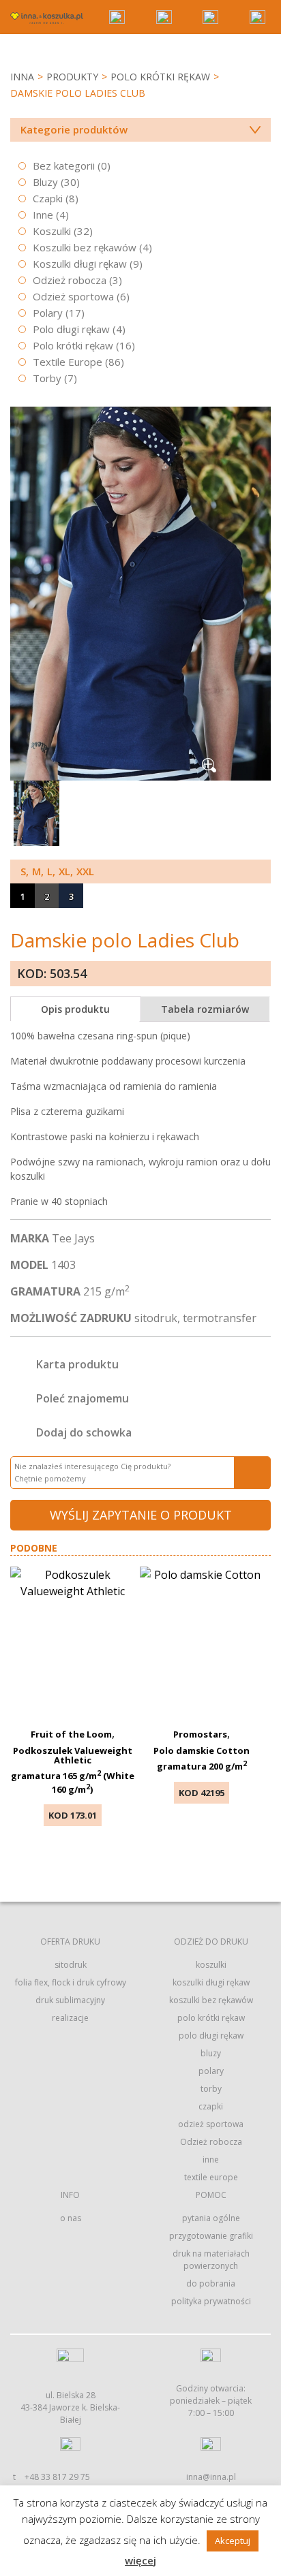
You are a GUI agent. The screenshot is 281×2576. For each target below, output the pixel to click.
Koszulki (52, 231)
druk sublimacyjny (70, 2000)
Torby (47, 378)
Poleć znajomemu (83, 1398)
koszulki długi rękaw (211, 1982)
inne (211, 2159)
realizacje (70, 2018)
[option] (140, 594)
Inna (22, 77)
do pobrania (211, 2283)
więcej (140, 2560)
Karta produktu (77, 1364)
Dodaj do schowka (84, 1432)
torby (211, 2089)
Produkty (72, 77)
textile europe (211, 2177)
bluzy (211, 2053)
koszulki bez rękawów (211, 2000)
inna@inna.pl (211, 2477)
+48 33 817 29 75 (57, 2477)
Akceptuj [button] (233, 2541)
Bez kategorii (64, 166)
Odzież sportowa (73, 296)
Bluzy (45, 182)
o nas (71, 2218)
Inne (43, 215)
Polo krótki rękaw (160, 77)
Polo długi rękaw (71, 329)
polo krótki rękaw (211, 2018)
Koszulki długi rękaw (80, 264)
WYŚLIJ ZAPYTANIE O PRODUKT (141, 1515)
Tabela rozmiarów (205, 1009)
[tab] (76, 1009)
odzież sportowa (211, 2124)
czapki (211, 2106)
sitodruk (71, 1965)
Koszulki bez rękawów (85, 247)
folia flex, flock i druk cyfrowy (71, 1982)
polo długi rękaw (211, 2036)
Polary (48, 313)
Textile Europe (68, 362)
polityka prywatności (211, 2301)
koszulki (211, 1965)
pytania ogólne (211, 2218)
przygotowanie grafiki (211, 2236)
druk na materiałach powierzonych (211, 2260)
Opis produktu (75, 1009)
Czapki (48, 198)
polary (211, 2071)
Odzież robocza (70, 280)
